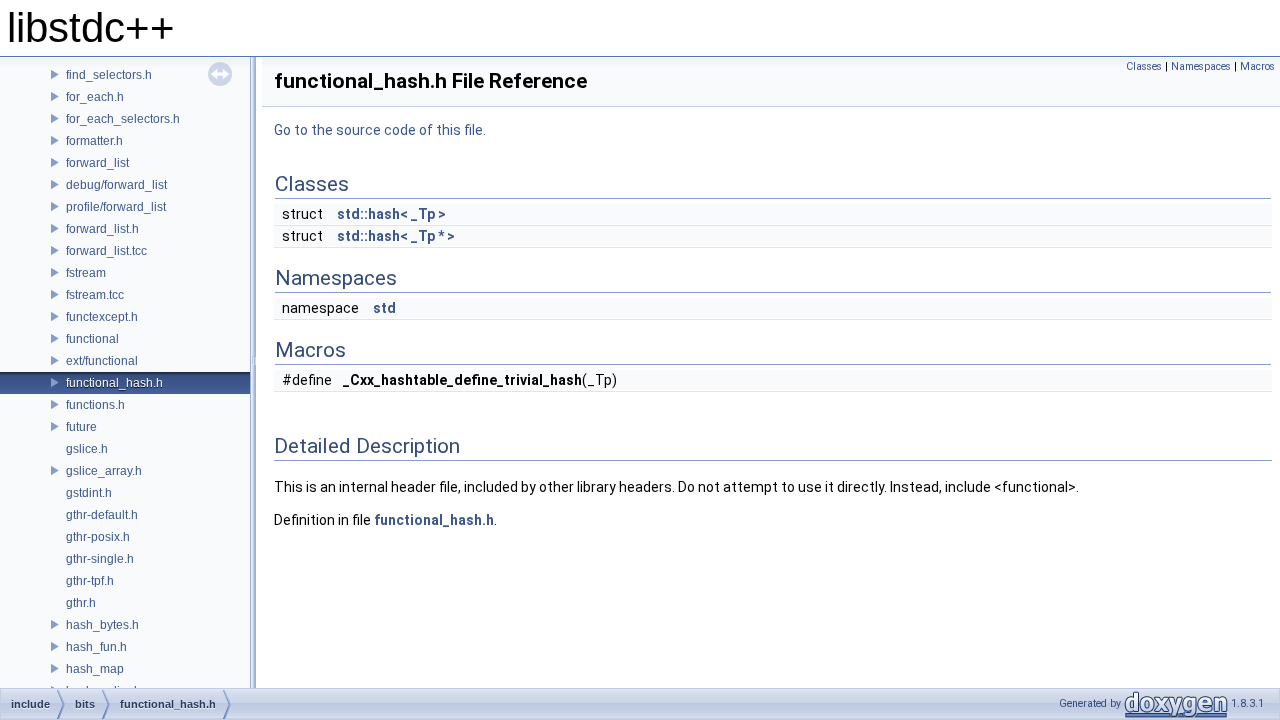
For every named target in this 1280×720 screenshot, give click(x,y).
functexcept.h (102, 317)
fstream (86, 273)
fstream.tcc (95, 295)
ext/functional (102, 361)
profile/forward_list (116, 207)
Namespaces (1201, 66)
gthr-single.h (100, 559)
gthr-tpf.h (90, 581)
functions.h (95, 405)
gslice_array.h (104, 471)
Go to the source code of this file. (380, 130)
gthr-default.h (102, 515)
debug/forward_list (116, 185)
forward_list (97, 163)
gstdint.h (89, 493)
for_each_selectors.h (123, 119)
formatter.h (94, 141)
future (81, 427)
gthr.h (81, 603)
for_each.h (95, 97)
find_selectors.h (109, 75)
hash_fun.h (96, 647)
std (384, 308)
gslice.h (87, 449)
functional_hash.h (114, 383)
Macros (1257, 66)
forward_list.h (102, 229)
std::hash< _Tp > (391, 214)
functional (92, 339)
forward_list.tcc (106, 251)
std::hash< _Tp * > (396, 236)
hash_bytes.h (102, 625)
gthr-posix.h (98, 537)
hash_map (95, 669)
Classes (1144, 66)
